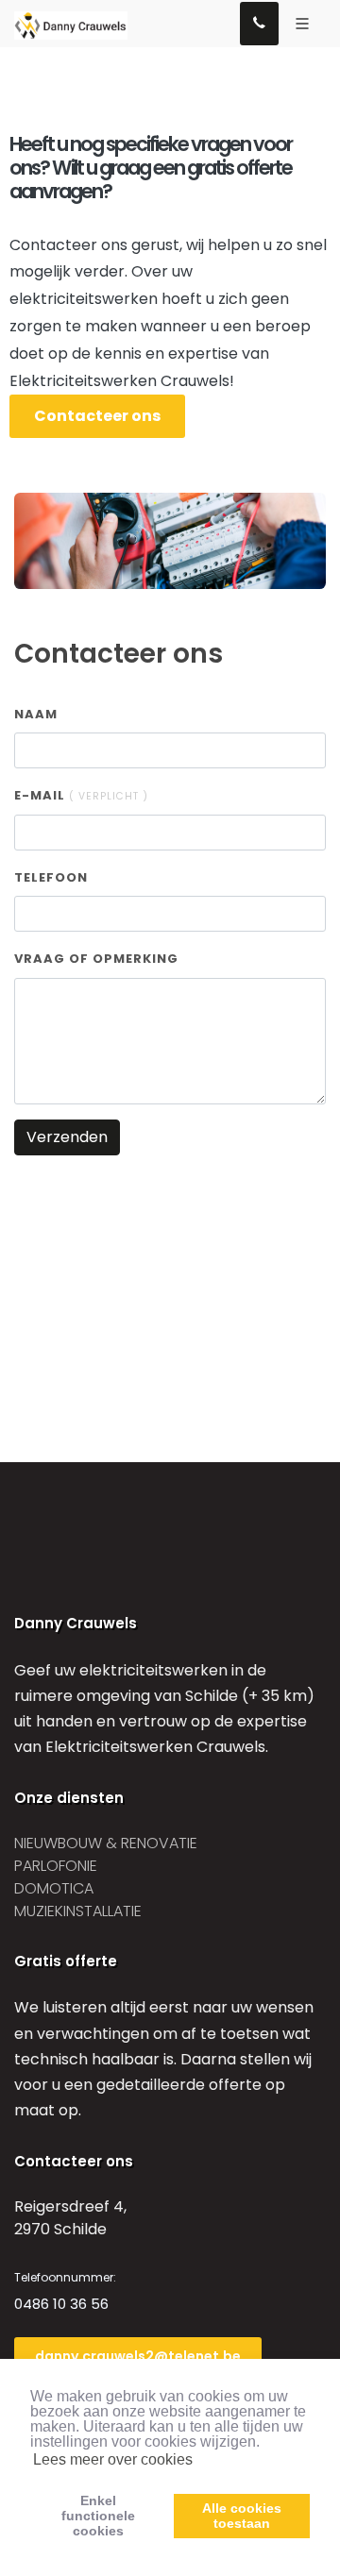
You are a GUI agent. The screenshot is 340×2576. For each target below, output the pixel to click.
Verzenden (67, 1137)
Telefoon (51, 877)
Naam (36, 714)
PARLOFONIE (56, 1866)
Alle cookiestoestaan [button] (242, 2516)
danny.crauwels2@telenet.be (138, 2356)
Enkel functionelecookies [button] (98, 2516)
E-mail (81, 795)
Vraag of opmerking (96, 959)
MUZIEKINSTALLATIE (78, 1911)
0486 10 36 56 (61, 2304)
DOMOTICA (54, 1888)
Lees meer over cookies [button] (113, 2459)
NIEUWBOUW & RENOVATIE (106, 1843)
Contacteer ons (97, 416)
